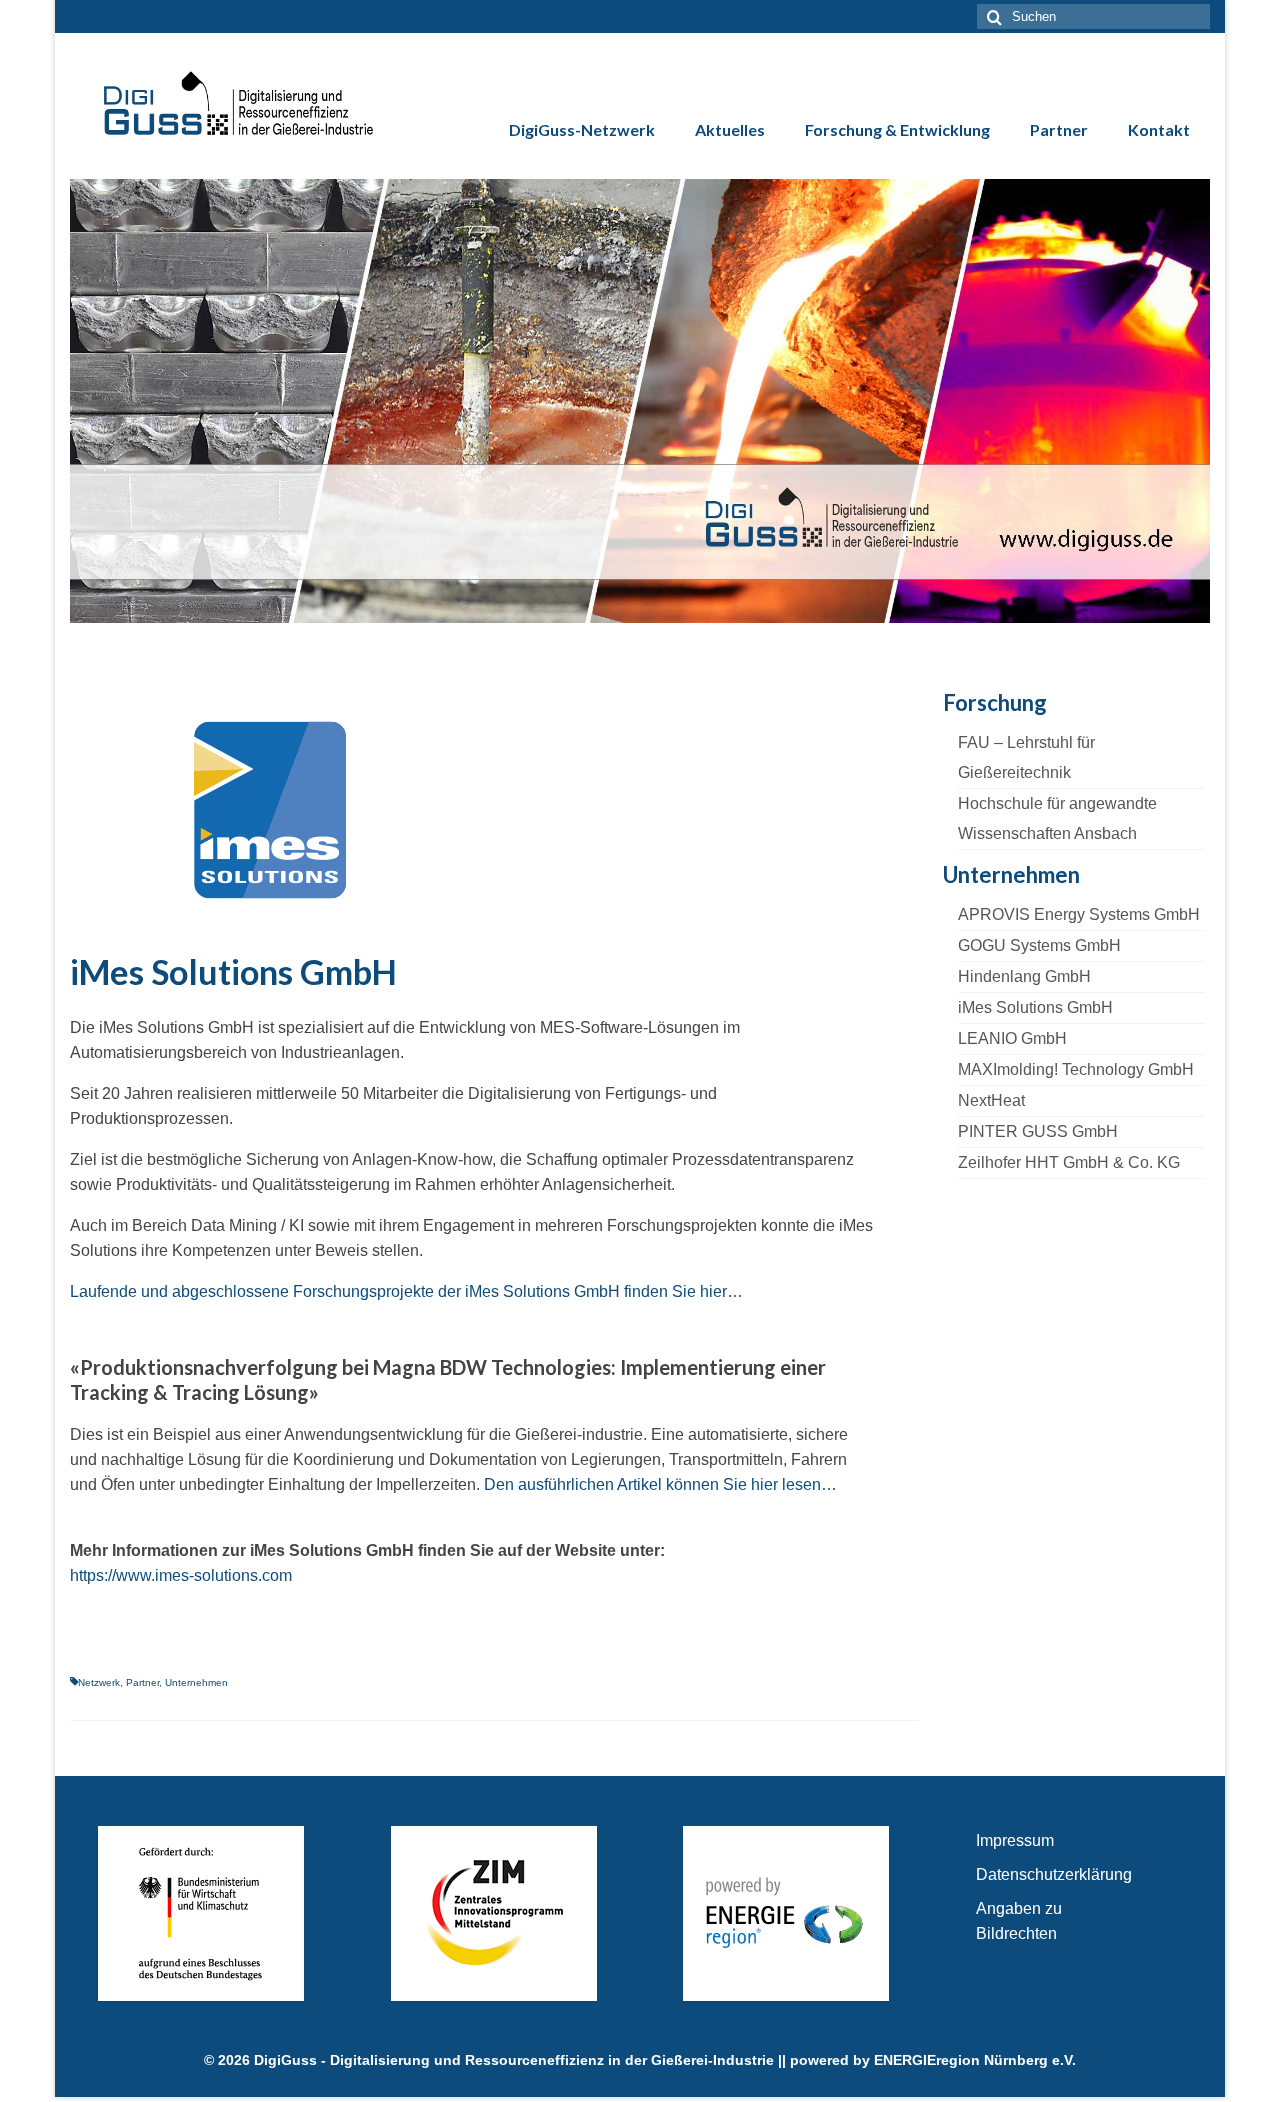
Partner (142, 1682)
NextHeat (991, 1100)
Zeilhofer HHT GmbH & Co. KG (1069, 1162)
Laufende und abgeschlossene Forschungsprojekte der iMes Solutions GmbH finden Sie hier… (406, 1291)
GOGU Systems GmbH (1039, 945)
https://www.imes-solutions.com (181, 1575)
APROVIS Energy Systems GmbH (1079, 914)
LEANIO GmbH (1012, 1038)
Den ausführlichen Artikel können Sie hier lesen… (660, 1484)
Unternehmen (196, 1682)
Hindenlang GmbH (1024, 976)
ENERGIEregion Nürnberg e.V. (975, 2060)
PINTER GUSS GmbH (1038, 1131)
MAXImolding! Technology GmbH (1076, 1069)
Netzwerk (99, 1682)
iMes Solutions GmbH (1035, 1007)
